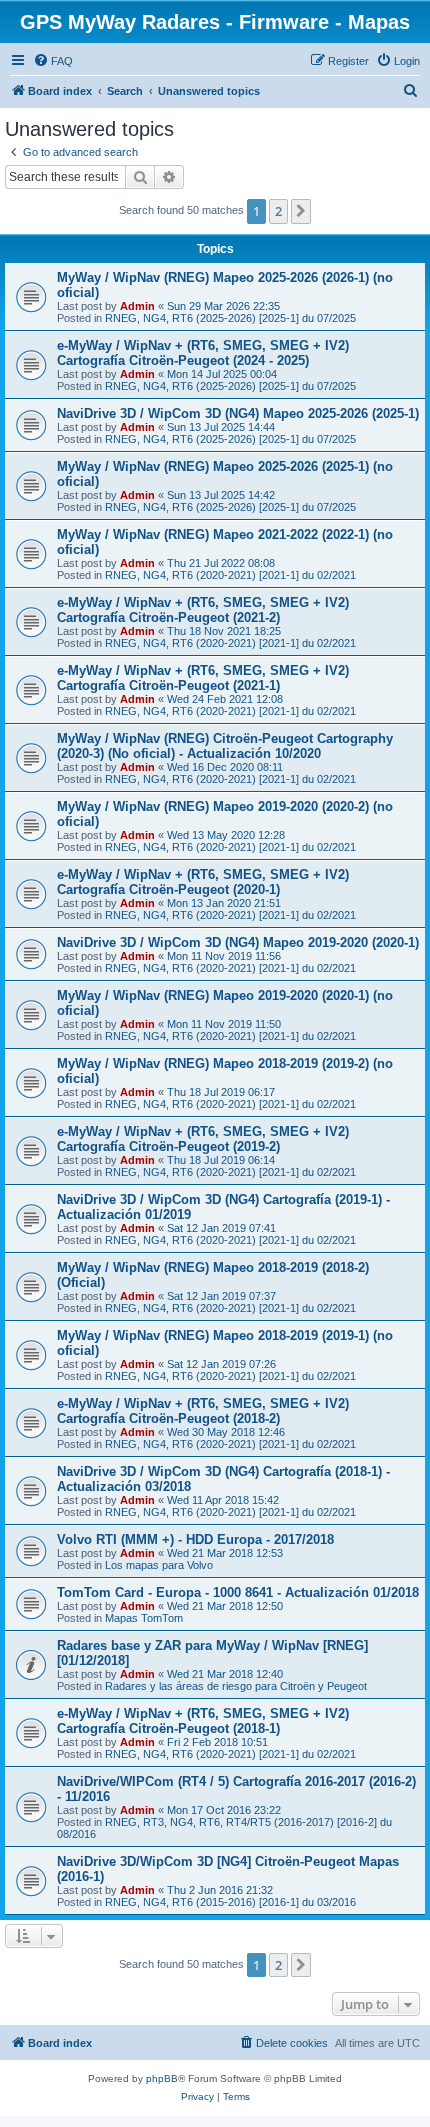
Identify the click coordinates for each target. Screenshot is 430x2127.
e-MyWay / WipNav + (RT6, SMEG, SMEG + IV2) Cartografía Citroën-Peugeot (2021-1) (203, 678)
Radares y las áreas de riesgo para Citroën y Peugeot (236, 1686)
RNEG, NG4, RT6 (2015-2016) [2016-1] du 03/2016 (230, 1902)
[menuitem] (53, 61)
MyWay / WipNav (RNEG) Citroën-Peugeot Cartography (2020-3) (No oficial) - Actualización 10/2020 (225, 746)
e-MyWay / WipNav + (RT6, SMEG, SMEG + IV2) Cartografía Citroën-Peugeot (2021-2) (203, 610)
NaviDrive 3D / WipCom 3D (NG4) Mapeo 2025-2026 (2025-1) (238, 413)
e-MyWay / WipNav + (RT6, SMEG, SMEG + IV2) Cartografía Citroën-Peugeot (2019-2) (203, 1139)
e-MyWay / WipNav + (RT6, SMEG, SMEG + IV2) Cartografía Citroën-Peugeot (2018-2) (203, 1411)
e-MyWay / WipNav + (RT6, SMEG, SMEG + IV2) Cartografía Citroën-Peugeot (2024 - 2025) (203, 353)
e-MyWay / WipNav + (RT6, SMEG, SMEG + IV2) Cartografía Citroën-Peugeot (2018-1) (203, 1721)
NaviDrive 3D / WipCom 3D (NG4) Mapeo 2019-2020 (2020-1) (238, 942)
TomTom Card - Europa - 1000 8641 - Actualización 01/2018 (238, 1592)
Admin (137, 306)
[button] (301, 211)
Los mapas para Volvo (159, 1565)
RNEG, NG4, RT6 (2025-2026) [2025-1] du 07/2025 (230, 318)
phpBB (162, 2078)
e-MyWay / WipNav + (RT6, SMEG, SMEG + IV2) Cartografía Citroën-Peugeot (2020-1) (203, 882)
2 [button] (278, 211)
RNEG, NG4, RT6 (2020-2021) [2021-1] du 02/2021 (230, 575)
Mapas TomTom (144, 1618)
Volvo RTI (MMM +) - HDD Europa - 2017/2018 (195, 1539)
